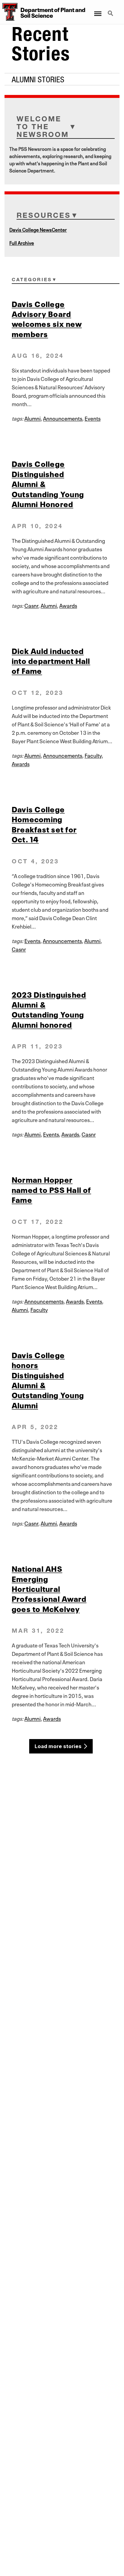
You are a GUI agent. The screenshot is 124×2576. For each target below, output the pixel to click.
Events (93, 418)
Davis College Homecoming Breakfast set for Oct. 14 (44, 824)
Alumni (33, 418)
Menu (97, 10)
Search (111, 10)
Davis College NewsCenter (38, 229)
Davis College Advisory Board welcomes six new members (47, 318)
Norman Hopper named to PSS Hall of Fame (51, 1189)
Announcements (63, 418)
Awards (68, 605)
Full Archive (22, 242)
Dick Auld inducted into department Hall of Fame (51, 660)
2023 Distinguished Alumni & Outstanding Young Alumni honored (49, 1009)
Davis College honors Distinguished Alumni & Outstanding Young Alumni (48, 1379)
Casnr (31, 605)
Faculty (93, 755)
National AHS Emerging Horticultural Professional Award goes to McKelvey (49, 1588)
